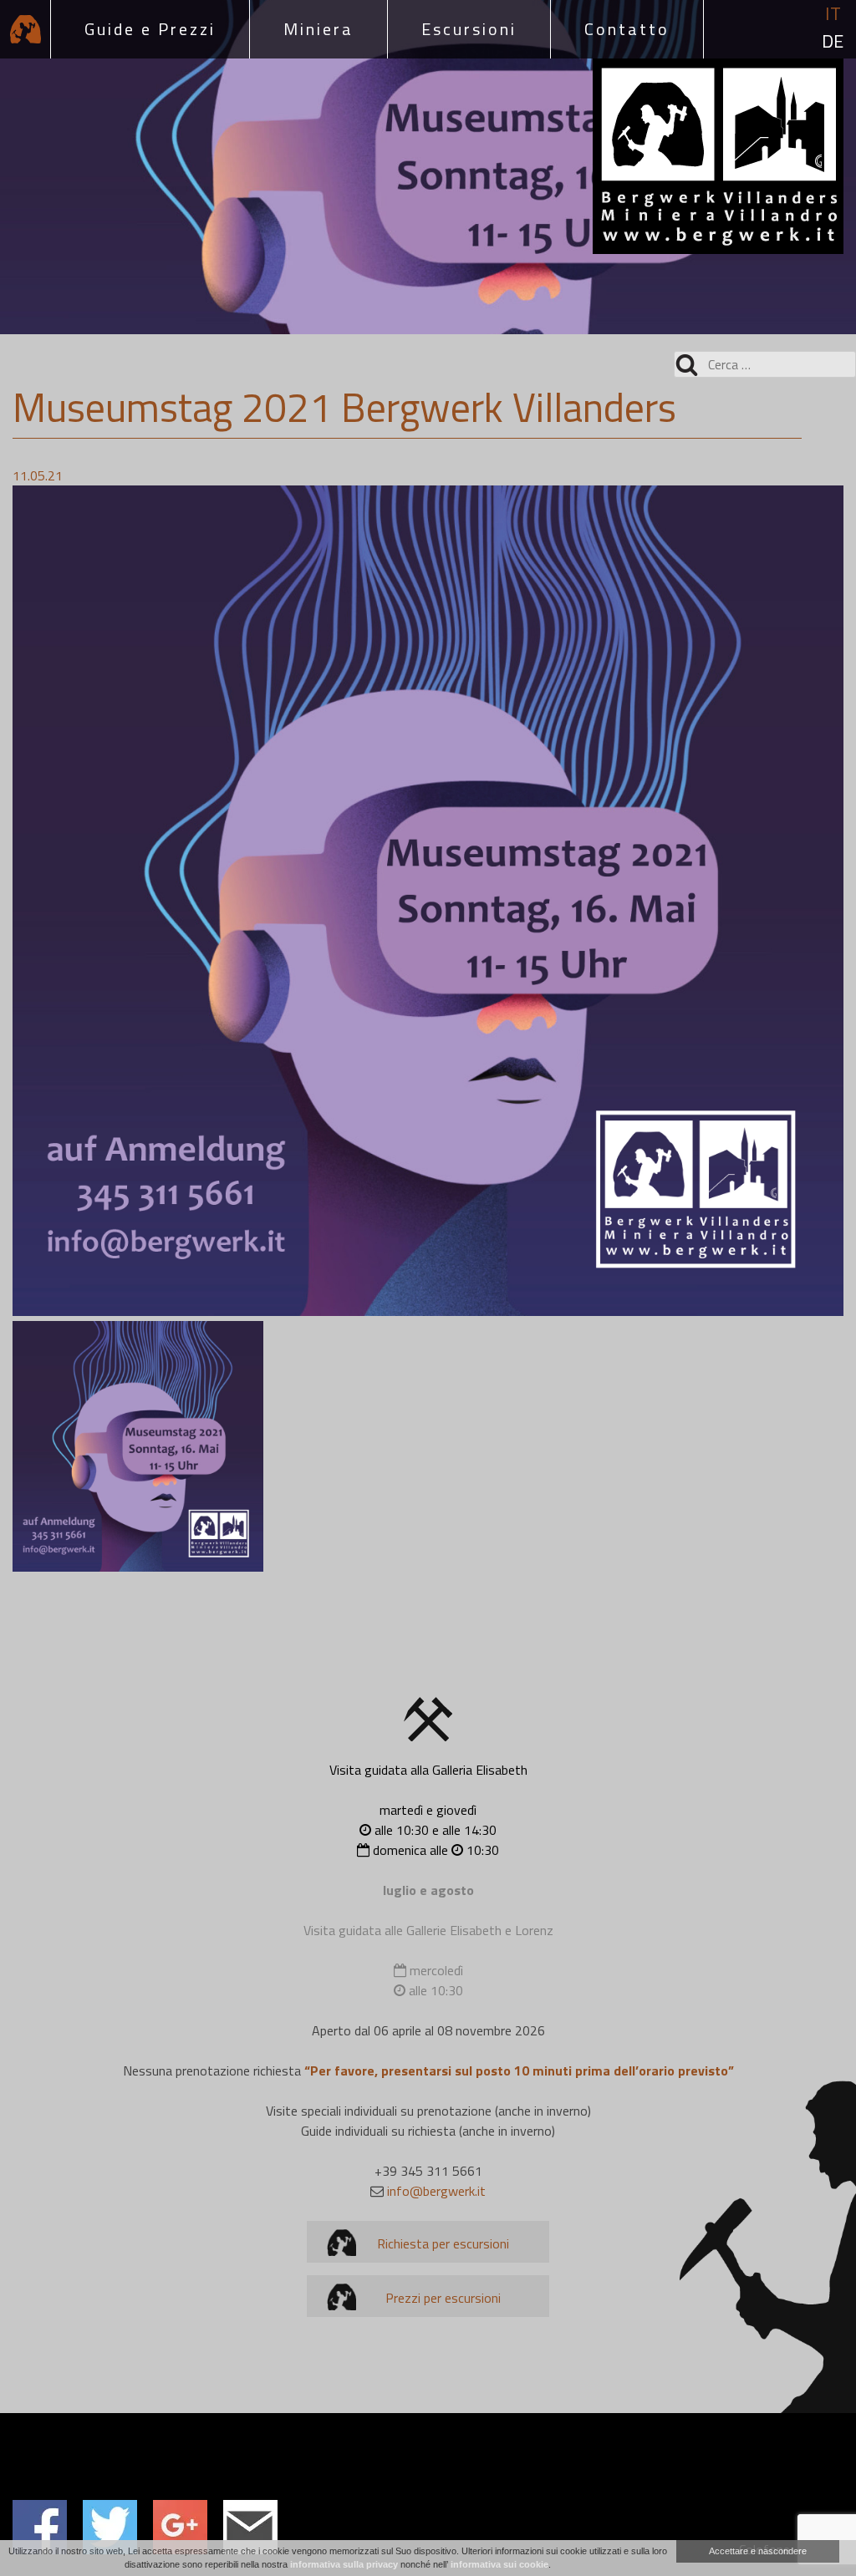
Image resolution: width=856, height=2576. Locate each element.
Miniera (318, 29)
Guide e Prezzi (150, 29)
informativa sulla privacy (344, 2564)
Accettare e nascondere (758, 2551)
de (833, 41)
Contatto (627, 29)
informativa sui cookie (499, 2564)
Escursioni (469, 29)
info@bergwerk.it (436, 2191)
